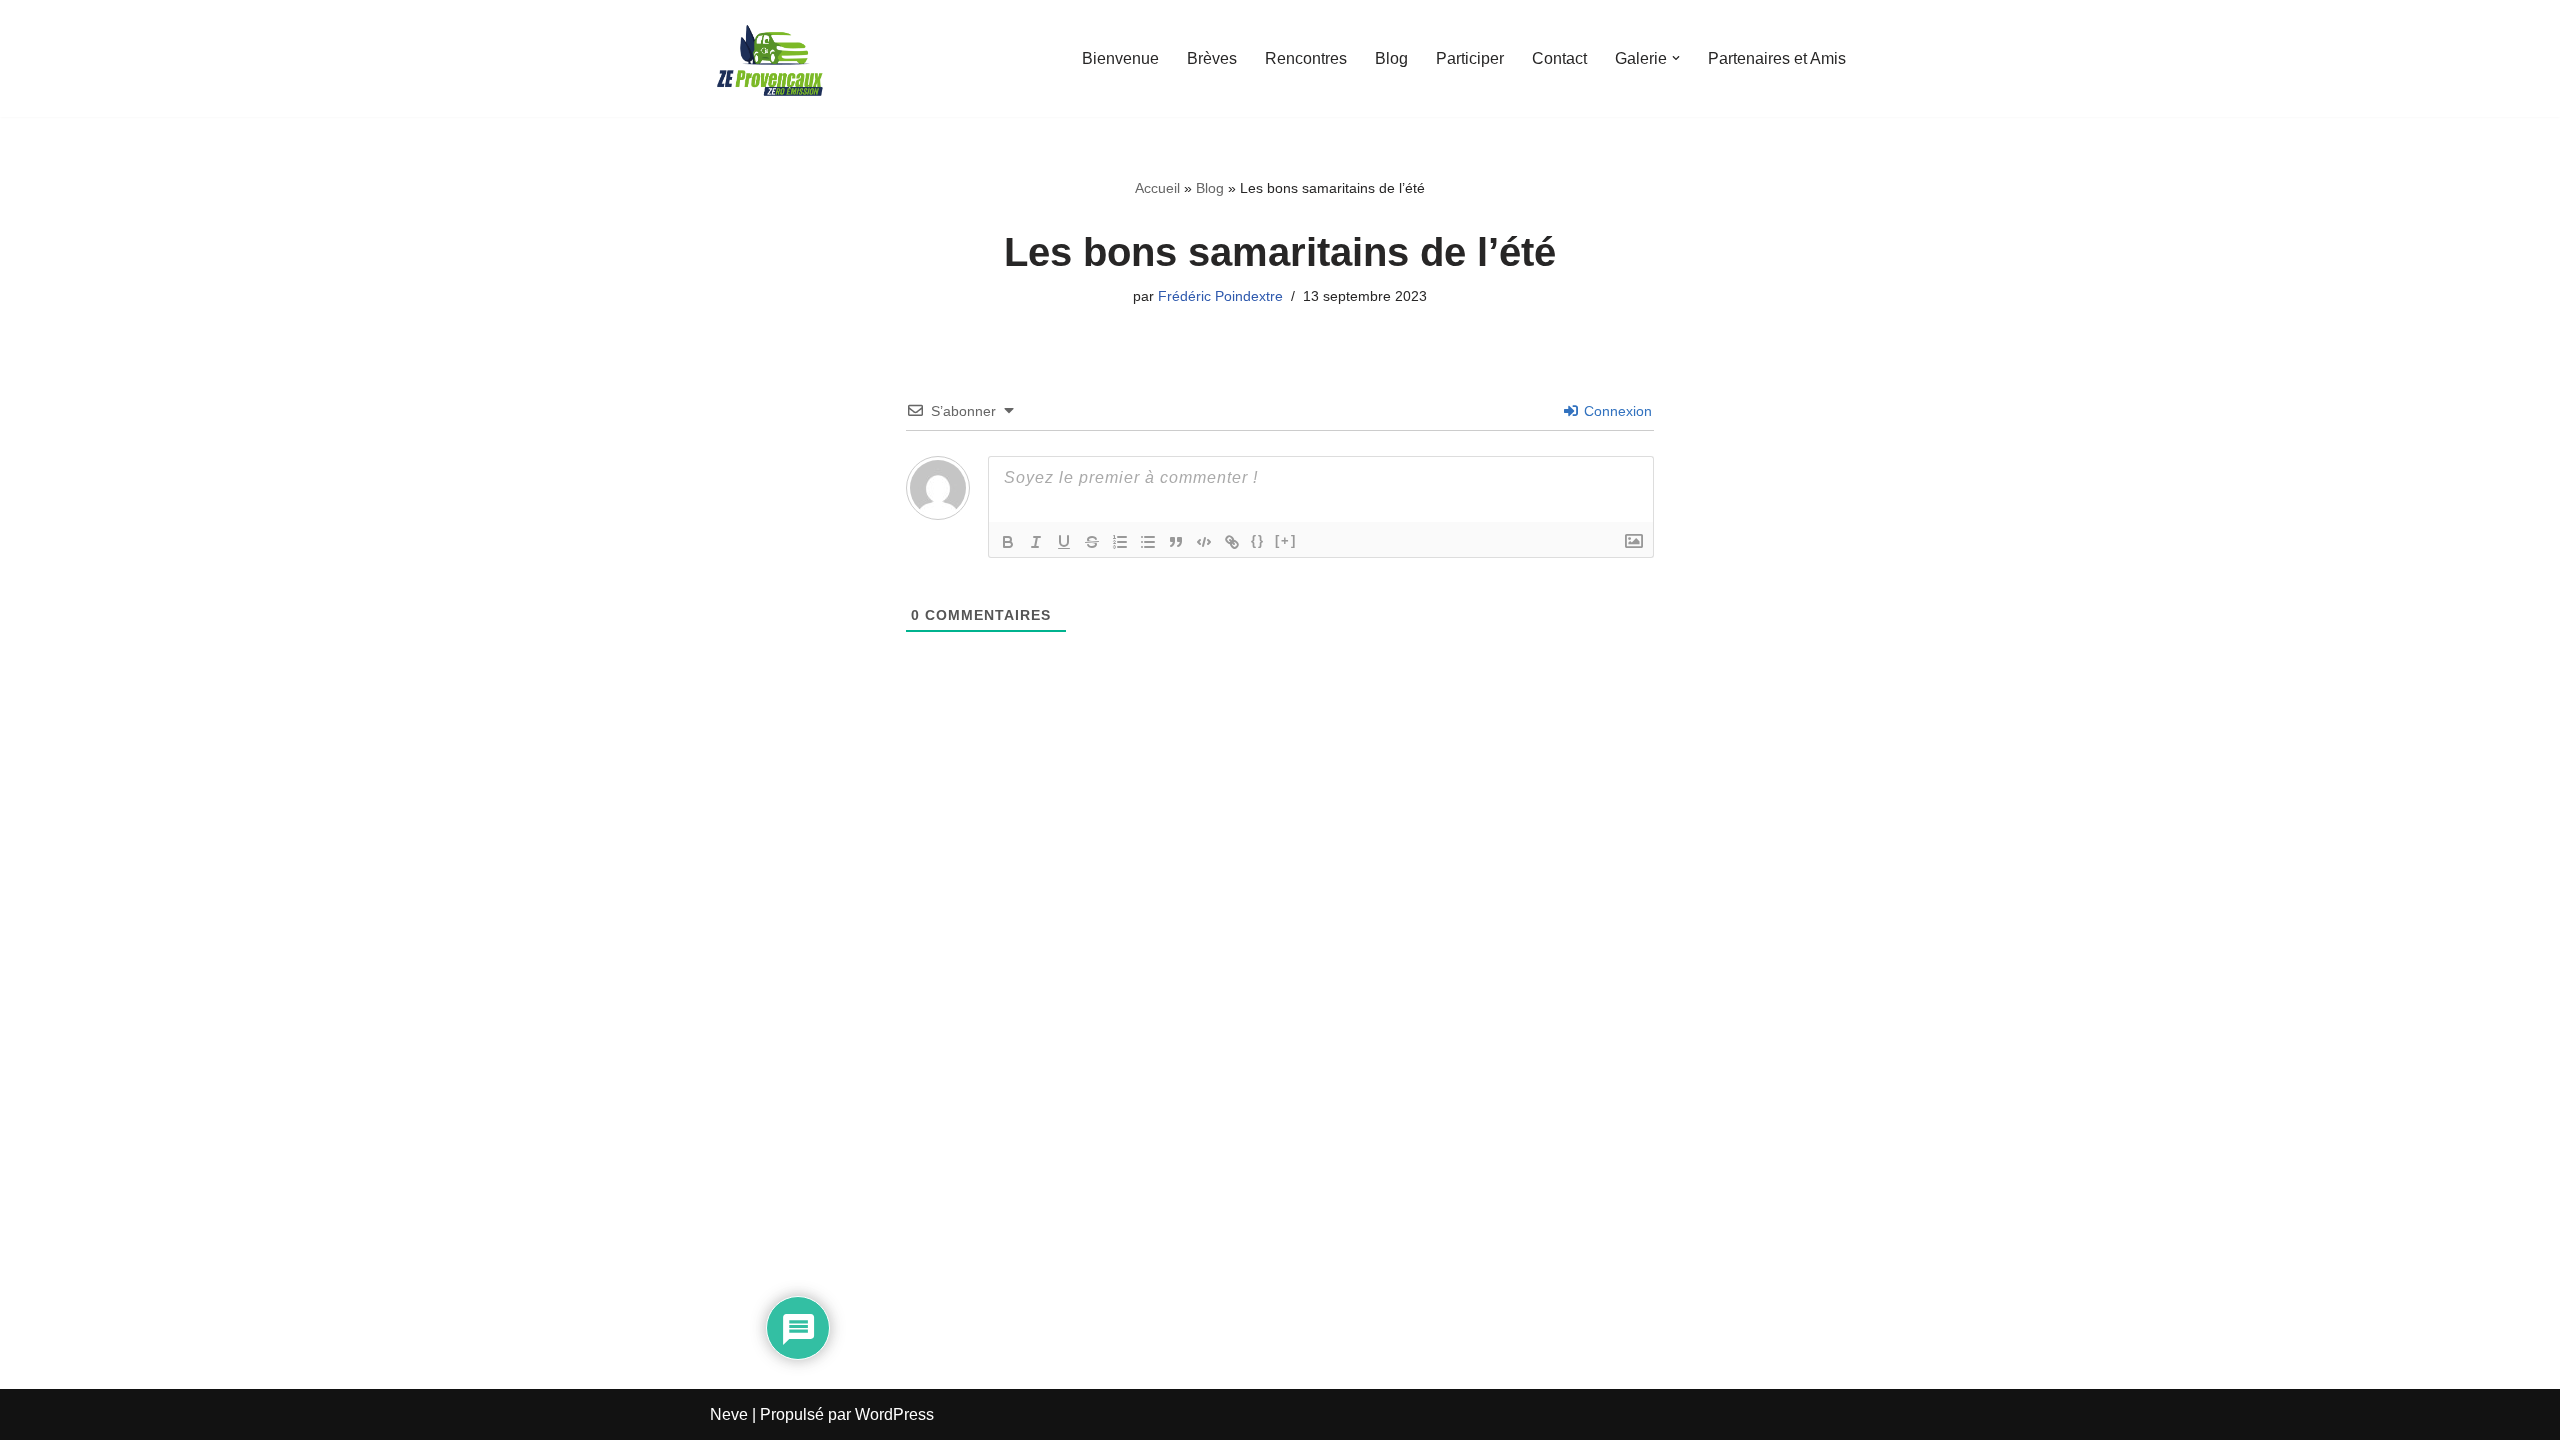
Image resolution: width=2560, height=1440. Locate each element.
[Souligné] (1064, 542)
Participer (1470, 58)
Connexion (1616, 411)
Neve (729, 1414)
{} (1258, 540)
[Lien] (1232, 542)
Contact (1559, 58)
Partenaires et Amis (1777, 58)
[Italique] (1036, 542)
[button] (1676, 58)
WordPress (894, 1414)
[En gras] (1008, 542)
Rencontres (1306, 58)
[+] (1286, 540)
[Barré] (1092, 542)
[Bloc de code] (1204, 542)
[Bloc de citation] (1176, 542)
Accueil (1157, 188)
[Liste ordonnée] (1120, 542)
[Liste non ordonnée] (1148, 542)
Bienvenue (1120, 58)
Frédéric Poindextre (1220, 296)
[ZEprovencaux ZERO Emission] (770, 58)
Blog (1391, 58)
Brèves (1212, 58)
